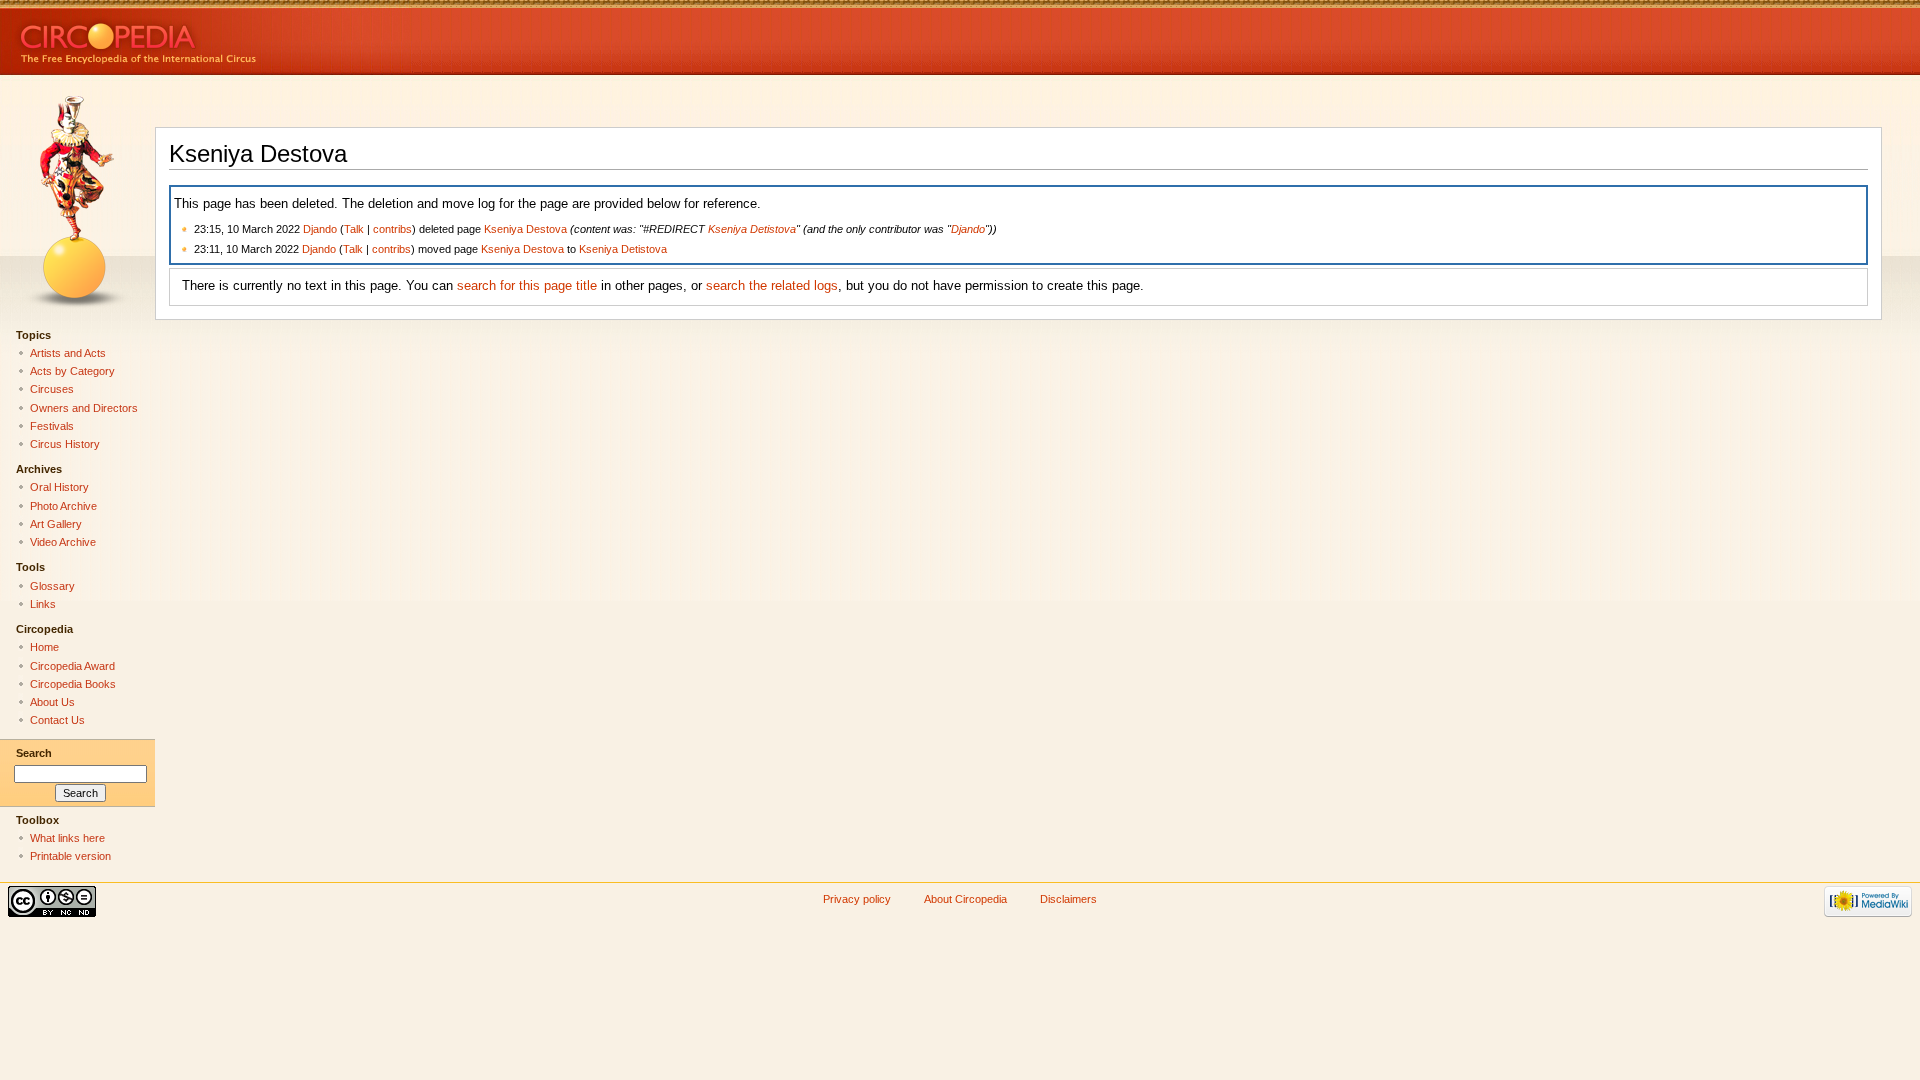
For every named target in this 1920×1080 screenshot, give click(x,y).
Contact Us (57, 720)
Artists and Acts (68, 353)
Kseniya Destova (525, 229)
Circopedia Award (72, 666)
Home (44, 647)
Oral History (59, 487)
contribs (392, 229)
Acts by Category (72, 371)
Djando (320, 229)
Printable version (70, 856)
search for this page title (527, 286)
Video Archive (63, 542)
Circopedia (205, 37)
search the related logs (772, 286)
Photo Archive (63, 506)
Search (34, 753)
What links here (67, 838)
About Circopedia (965, 899)
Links (43, 604)
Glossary (52, 586)
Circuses (52, 389)
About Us (52, 702)
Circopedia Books (73, 684)
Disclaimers (1068, 899)
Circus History (65, 444)
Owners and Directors (84, 408)
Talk (354, 229)
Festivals (52, 426)
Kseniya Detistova (752, 229)
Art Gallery (56, 524)
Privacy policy (857, 899)
